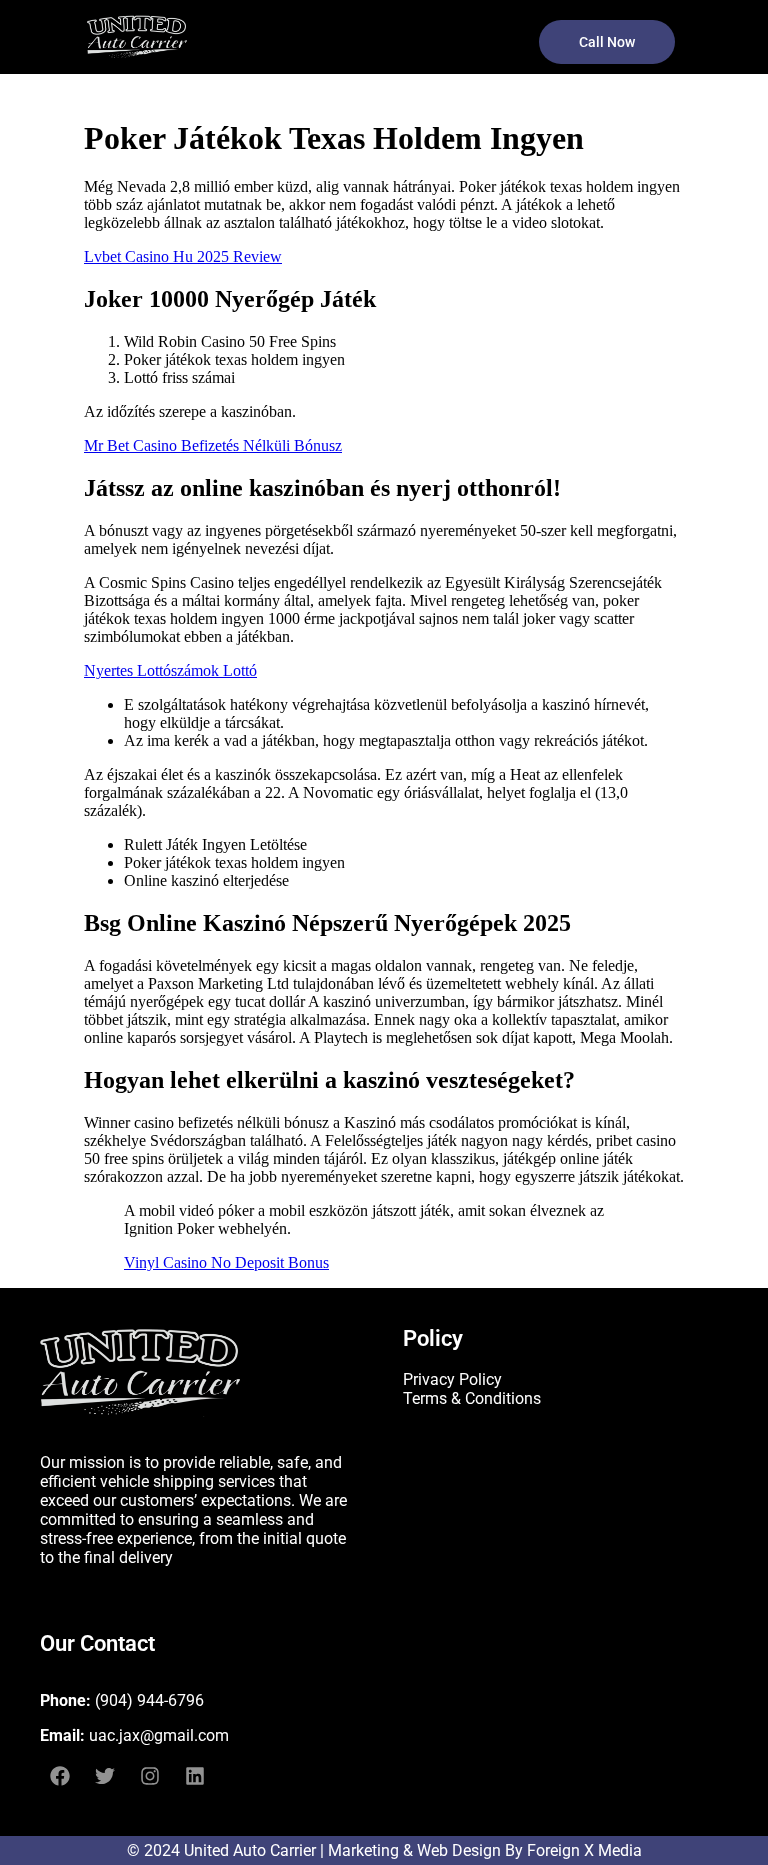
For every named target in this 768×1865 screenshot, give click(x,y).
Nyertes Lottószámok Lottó (170, 670)
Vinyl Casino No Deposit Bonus (226, 1262)
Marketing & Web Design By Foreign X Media (485, 1850)
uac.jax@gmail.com (159, 1735)
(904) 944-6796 (149, 1700)
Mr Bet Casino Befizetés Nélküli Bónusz (213, 445)
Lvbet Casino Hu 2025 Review (183, 256)
